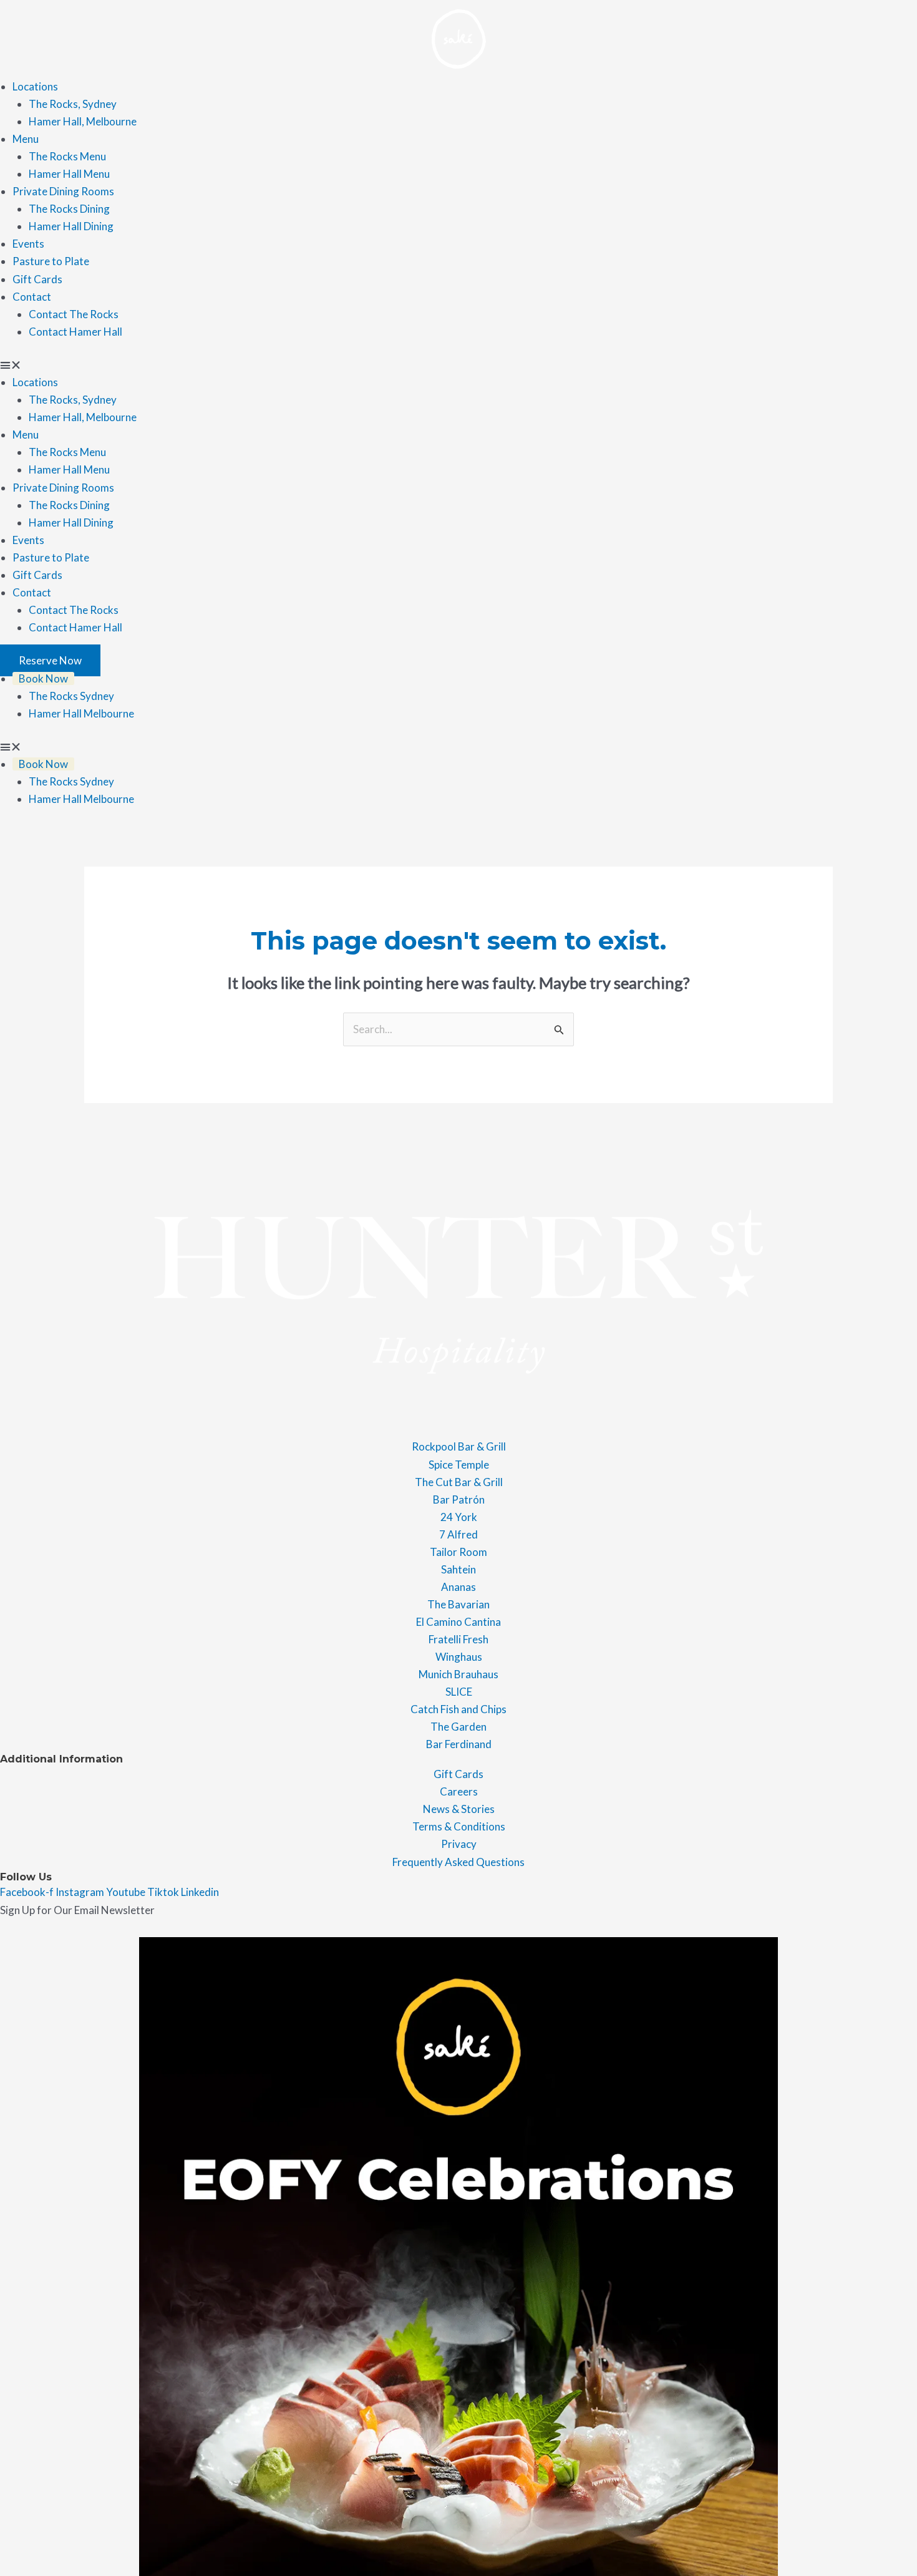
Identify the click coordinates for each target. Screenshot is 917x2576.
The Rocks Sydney (71, 696)
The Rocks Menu (67, 156)
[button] (458, 365)
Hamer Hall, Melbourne (83, 121)
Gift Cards (37, 279)
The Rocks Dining (69, 209)
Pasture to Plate (51, 261)
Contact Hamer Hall (75, 332)
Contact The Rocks (74, 314)
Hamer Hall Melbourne (81, 713)
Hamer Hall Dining (71, 226)
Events (28, 244)
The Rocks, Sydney (73, 104)
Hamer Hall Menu (69, 174)
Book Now (43, 678)
